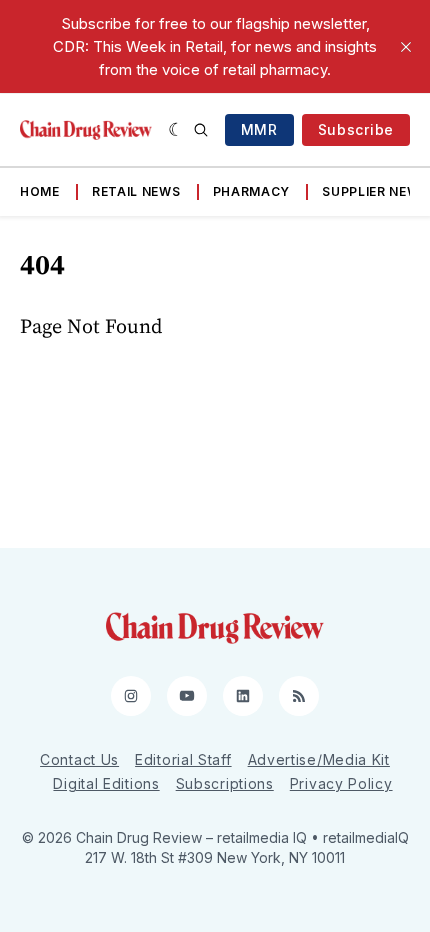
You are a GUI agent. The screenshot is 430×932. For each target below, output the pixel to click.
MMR (259, 129)
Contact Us (79, 759)
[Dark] (176, 130)
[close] (406, 47)
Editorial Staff (183, 759)
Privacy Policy (341, 783)
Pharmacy (252, 191)
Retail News (136, 191)
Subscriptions (225, 783)
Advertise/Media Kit (319, 759)
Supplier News (375, 191)
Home (40, 191)
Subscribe (356, 129)
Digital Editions (106, 783)
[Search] (201, 130)
